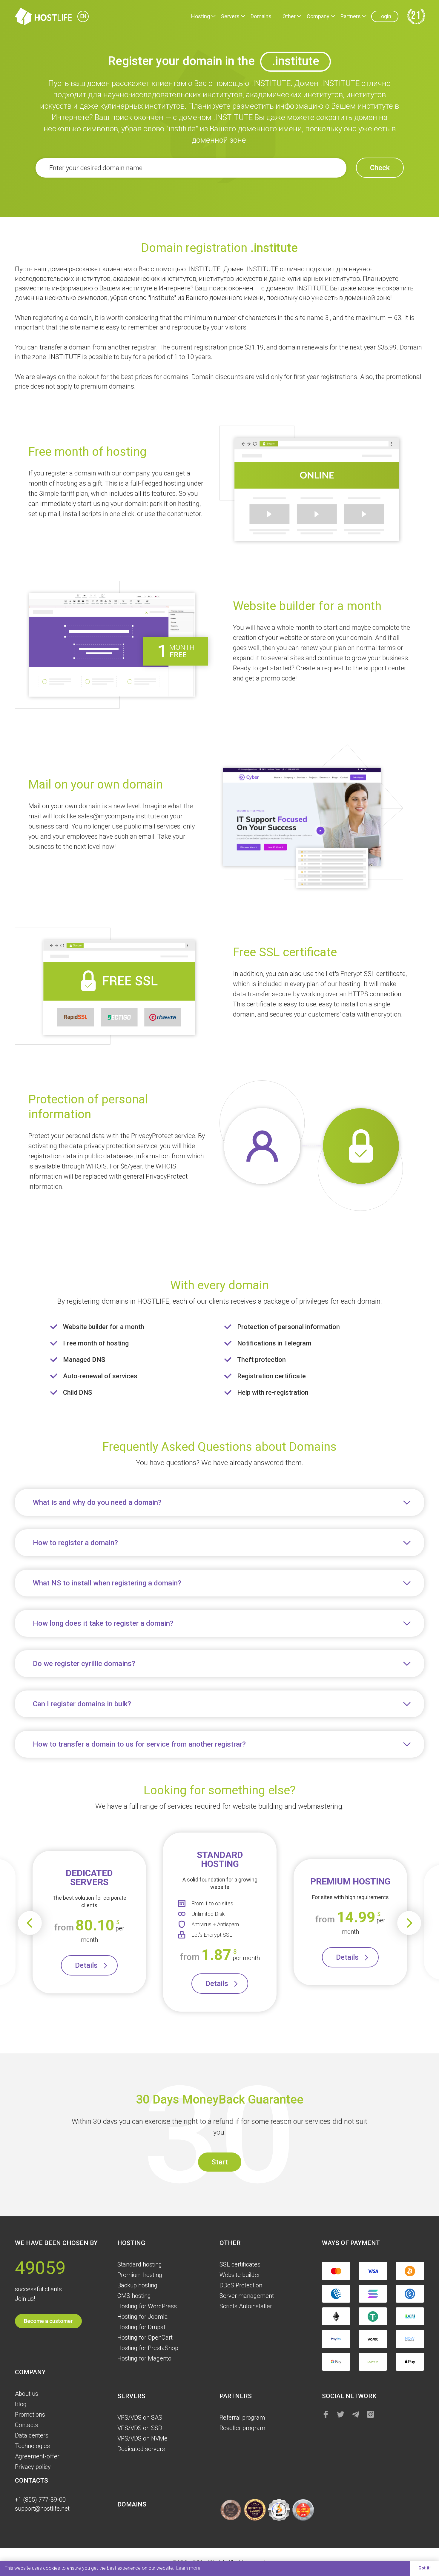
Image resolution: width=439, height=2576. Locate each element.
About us (27, 2394)
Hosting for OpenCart (145, 2338)
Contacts (27, 2425)
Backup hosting (137, 2285)
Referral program (242, 2418)
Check (380, 168)
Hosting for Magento (144, 2358)
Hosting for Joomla (143, 2317)
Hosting (201, 16)
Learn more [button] (188, 2568)
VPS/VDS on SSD (140, 2428)
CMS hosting (134, 2296)
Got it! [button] (425, 2568)
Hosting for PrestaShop (148, 2348)
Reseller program (242, 2428)
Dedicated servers (141, 2449)
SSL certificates (240, 2264)
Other (289, 16)
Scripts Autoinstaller (246, 2306)
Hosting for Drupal (141, 2327)
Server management (247, 2296)
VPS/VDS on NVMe (142, 2438)
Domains (261, 16)
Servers (230, 16)
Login (385, 16)
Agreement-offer (37, 2456)
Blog (21, 2404)
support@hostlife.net (42, 2509)
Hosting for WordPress (147, 2306)
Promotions (30, 2415)
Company (318, 16)
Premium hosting (140, 2275)
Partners (351, 16)
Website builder (240, 2275)
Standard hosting (140, 2264)
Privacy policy (33, 2467)
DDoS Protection (241, 2285)
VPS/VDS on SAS (140, 2418)
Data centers (32, 2435)
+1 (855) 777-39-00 (40, 2500)
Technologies (32, 2446)
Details (86, 1965)
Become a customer (48, 2321)
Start (220, 2162)
